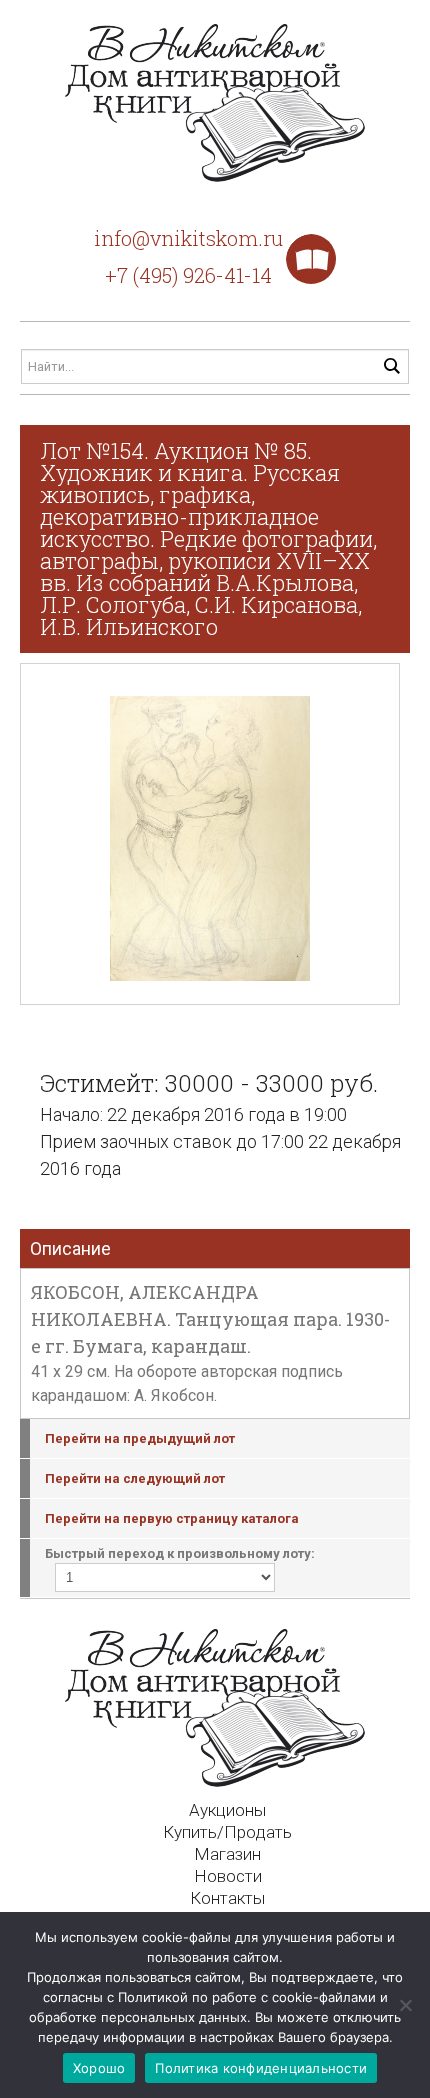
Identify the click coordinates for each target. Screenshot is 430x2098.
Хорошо (99, 2068)
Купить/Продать (227, 1832)
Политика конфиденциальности (261, 2068)
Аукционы (227, 1810)
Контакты (227, 1898)
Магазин (227, 1854)
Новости (228, 1876)
